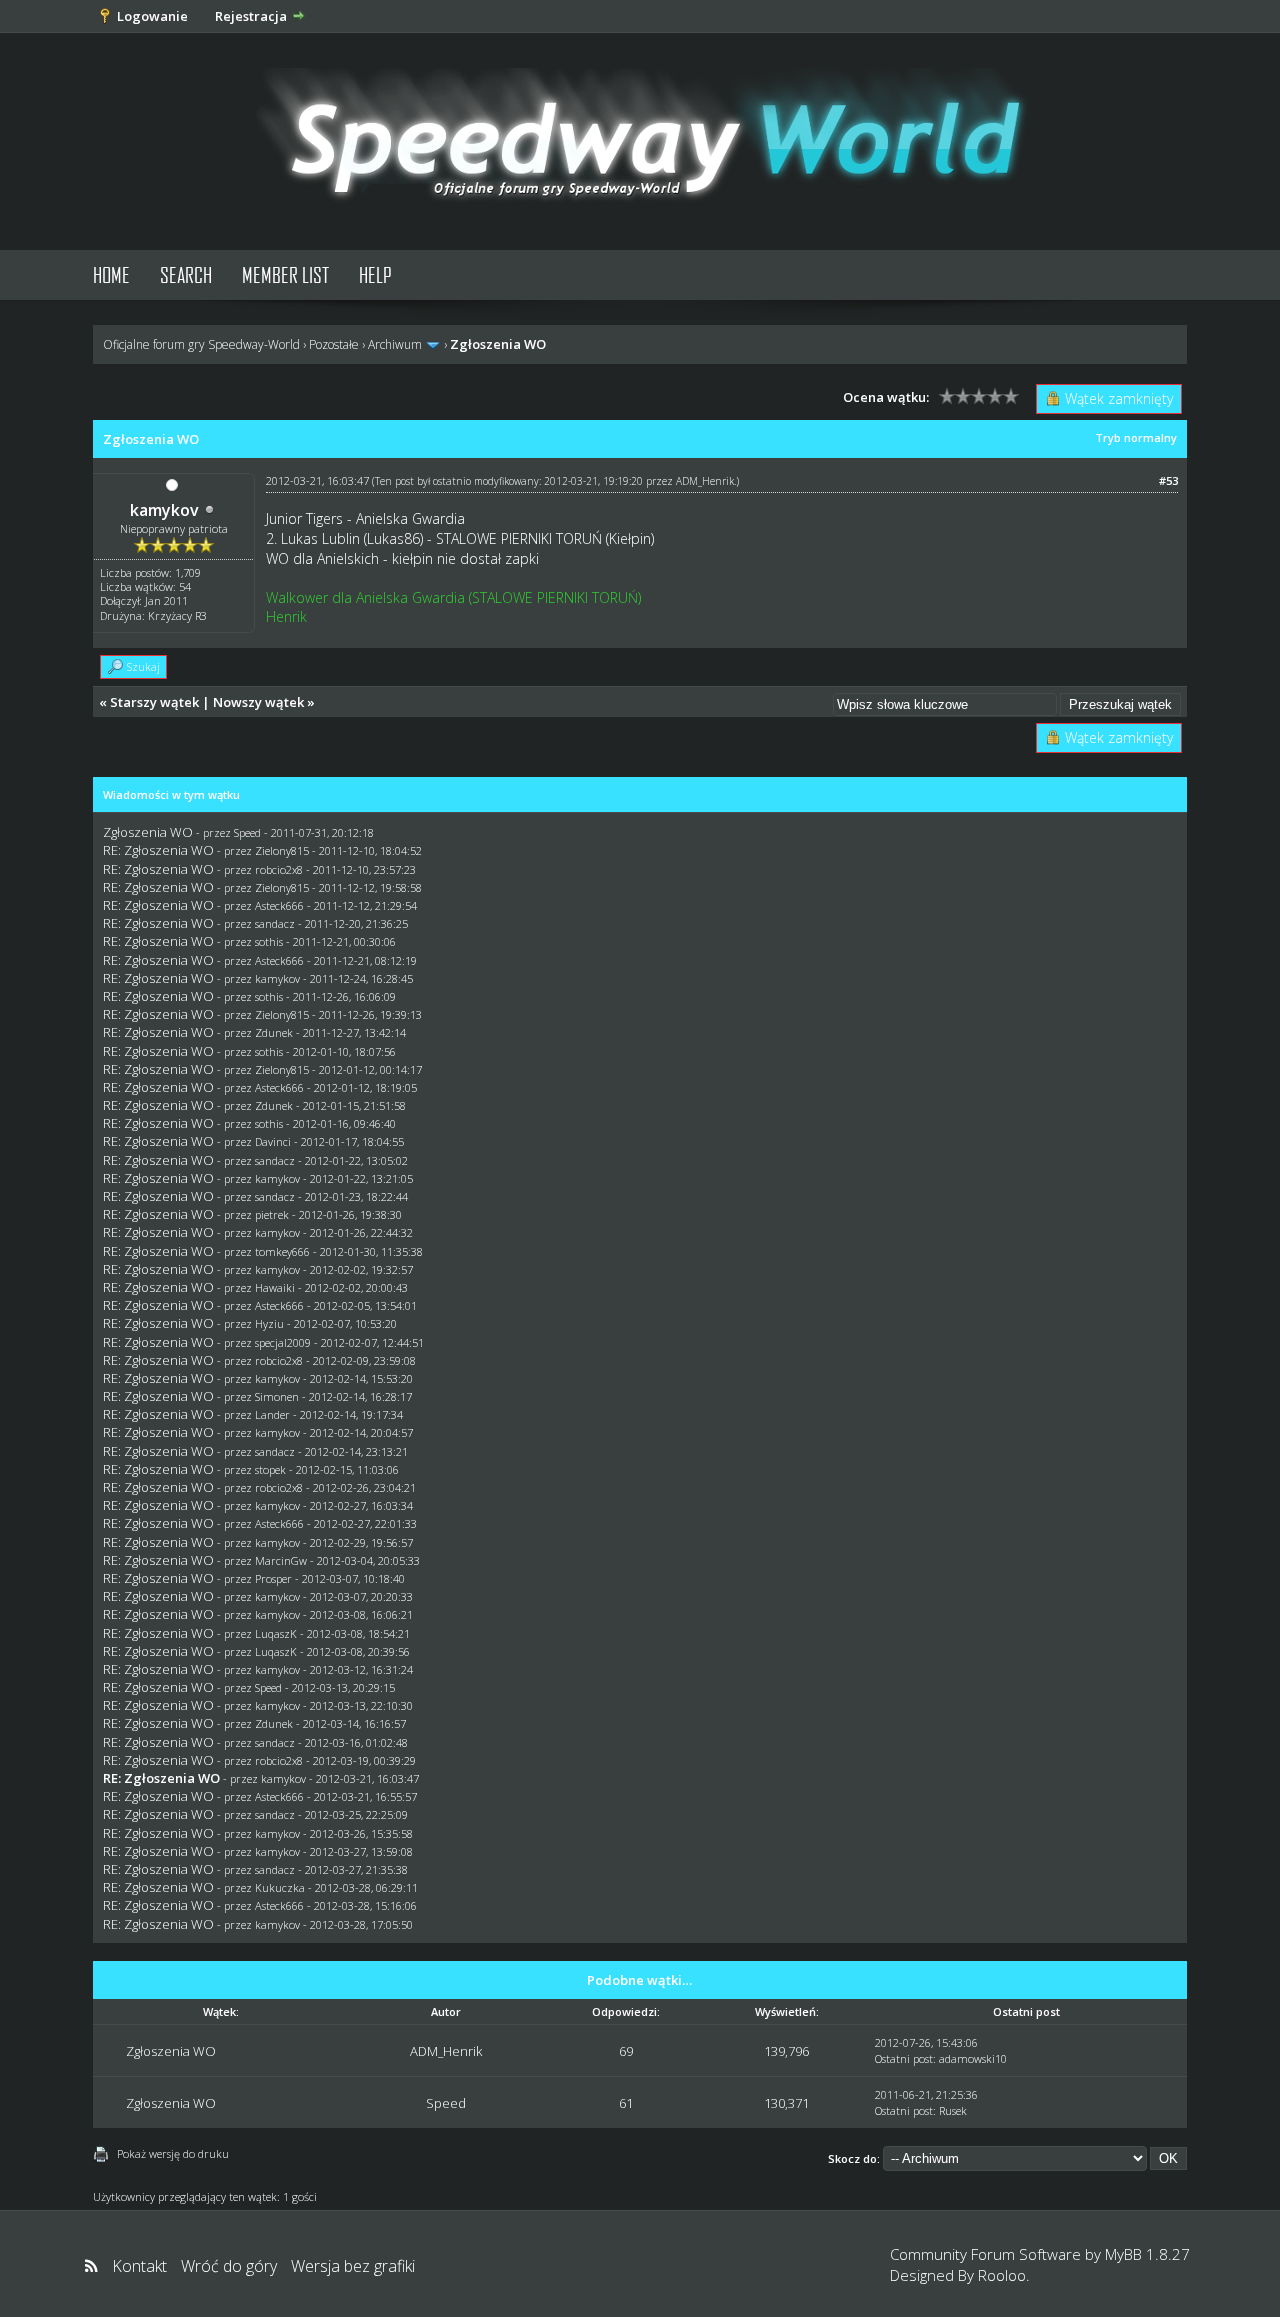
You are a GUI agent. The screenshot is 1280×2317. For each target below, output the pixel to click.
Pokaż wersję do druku (173, 2153)
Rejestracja (251, 16)
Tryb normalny (1136, 437)
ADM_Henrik (705, 481)
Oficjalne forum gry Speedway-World (201, 344)
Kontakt (139, 2266)
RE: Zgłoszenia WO (158, 850)
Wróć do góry (229, 2266)
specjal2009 (283, 1342)
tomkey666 (282, 1251)
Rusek (953, 2110)
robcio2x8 (279, 869)
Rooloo (1002, 2275)
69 (626, 2051)
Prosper (273, 1578)
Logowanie (152, 16)
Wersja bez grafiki (353, 2266)
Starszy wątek (154, 702)
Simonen (277, 1396)
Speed (247, 832)
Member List (285, 274)
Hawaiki (275, 1287)
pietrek (272, 1214)
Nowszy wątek (258, 702)
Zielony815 (282, 850)
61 (626, 2103)
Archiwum (395, 344)
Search (186, 274)
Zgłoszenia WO (148, 832)
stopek (270, 1469)
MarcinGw (281, 1560)
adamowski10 (973, 2058)
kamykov (164, 510)
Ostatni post (904, 2058)
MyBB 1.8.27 (1147, 2254)
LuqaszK (276, 1633)
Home (111, 274)
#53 (1168, 480)
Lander (272, 1414)
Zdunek (274, 1032)
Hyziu (269, 1323)
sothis (269, 941)
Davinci (273, 1141)
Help (375, 274)
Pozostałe (334, 344)
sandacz (275, 923)
